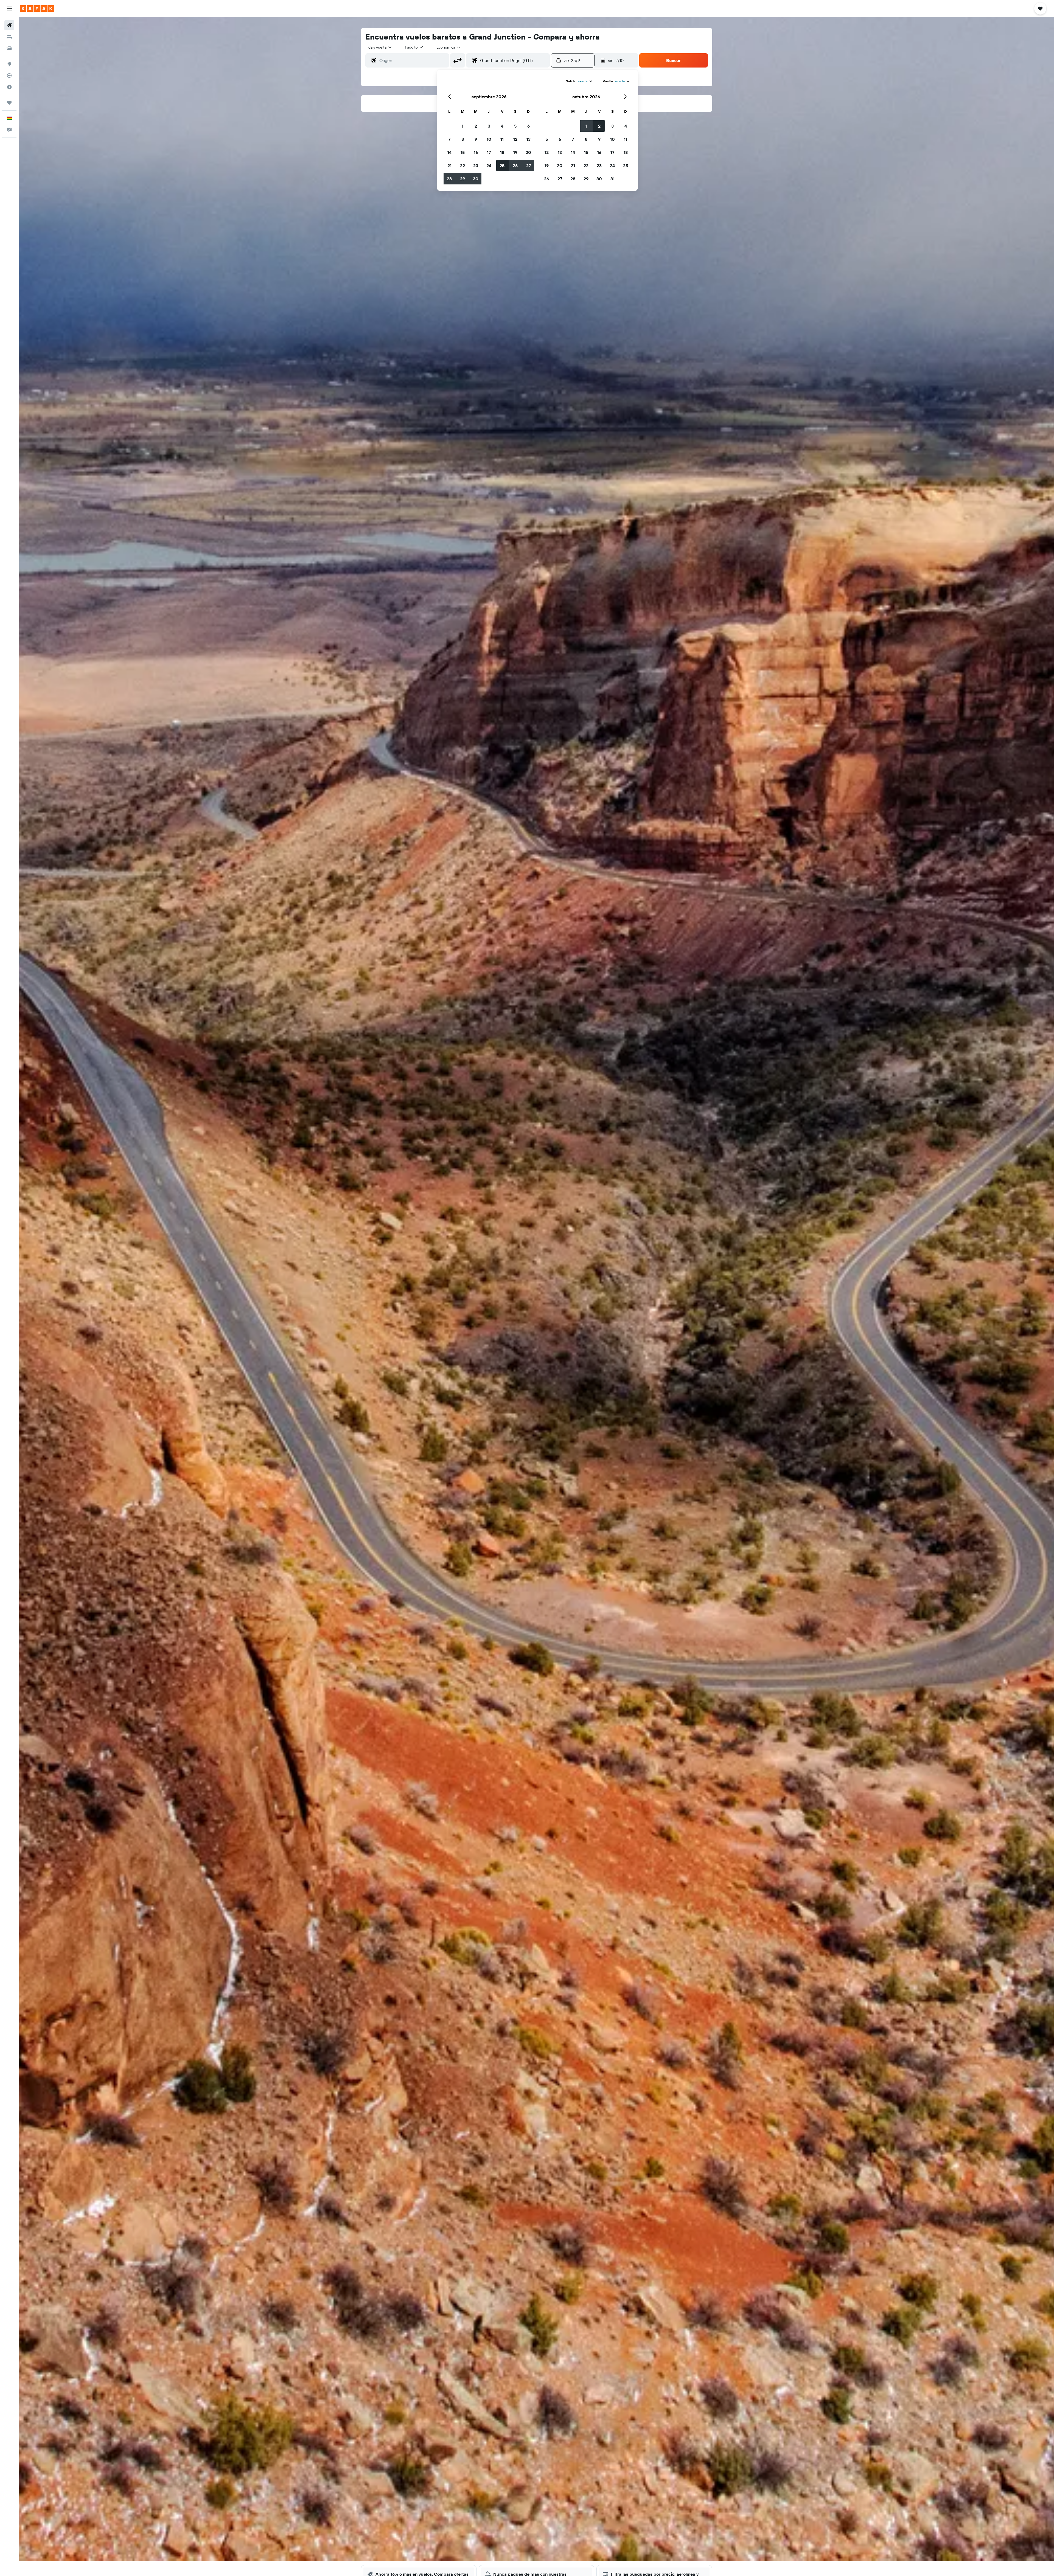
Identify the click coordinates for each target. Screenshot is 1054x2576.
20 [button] (528, 152)
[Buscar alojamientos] (9, 37)
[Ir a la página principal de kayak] (37, 9)
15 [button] (463, 152)
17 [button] (489, 152)
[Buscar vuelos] (9, 25)
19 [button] (515, 152)
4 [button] (502, 126)
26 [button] (515, 165)
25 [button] (502, 165)
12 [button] (515, 139)
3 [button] (489, 126)
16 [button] (476, 152)
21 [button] (449, 165)
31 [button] (613, 179)
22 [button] (462, 165)
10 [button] (489, 139)
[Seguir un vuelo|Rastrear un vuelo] (9, 75)
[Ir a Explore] (9, 64)
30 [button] (476, 179)
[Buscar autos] (9, 48)
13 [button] (529, 139)
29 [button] (462, 179)
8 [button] (463, 139)
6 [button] (529, 126)
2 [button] (476, 126)
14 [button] (449, 152)
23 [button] (476, 165)
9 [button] (476, 139)
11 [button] (502, 139)
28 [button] (449, 179)
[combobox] (380, 47)
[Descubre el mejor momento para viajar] (9, 87)
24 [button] (489, 165)
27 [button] (529, 165)
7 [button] (449, 139)
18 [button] (502, 152)
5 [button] (515, 126)
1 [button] (462, 126)
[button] (9, 9)
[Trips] (9, 103)
